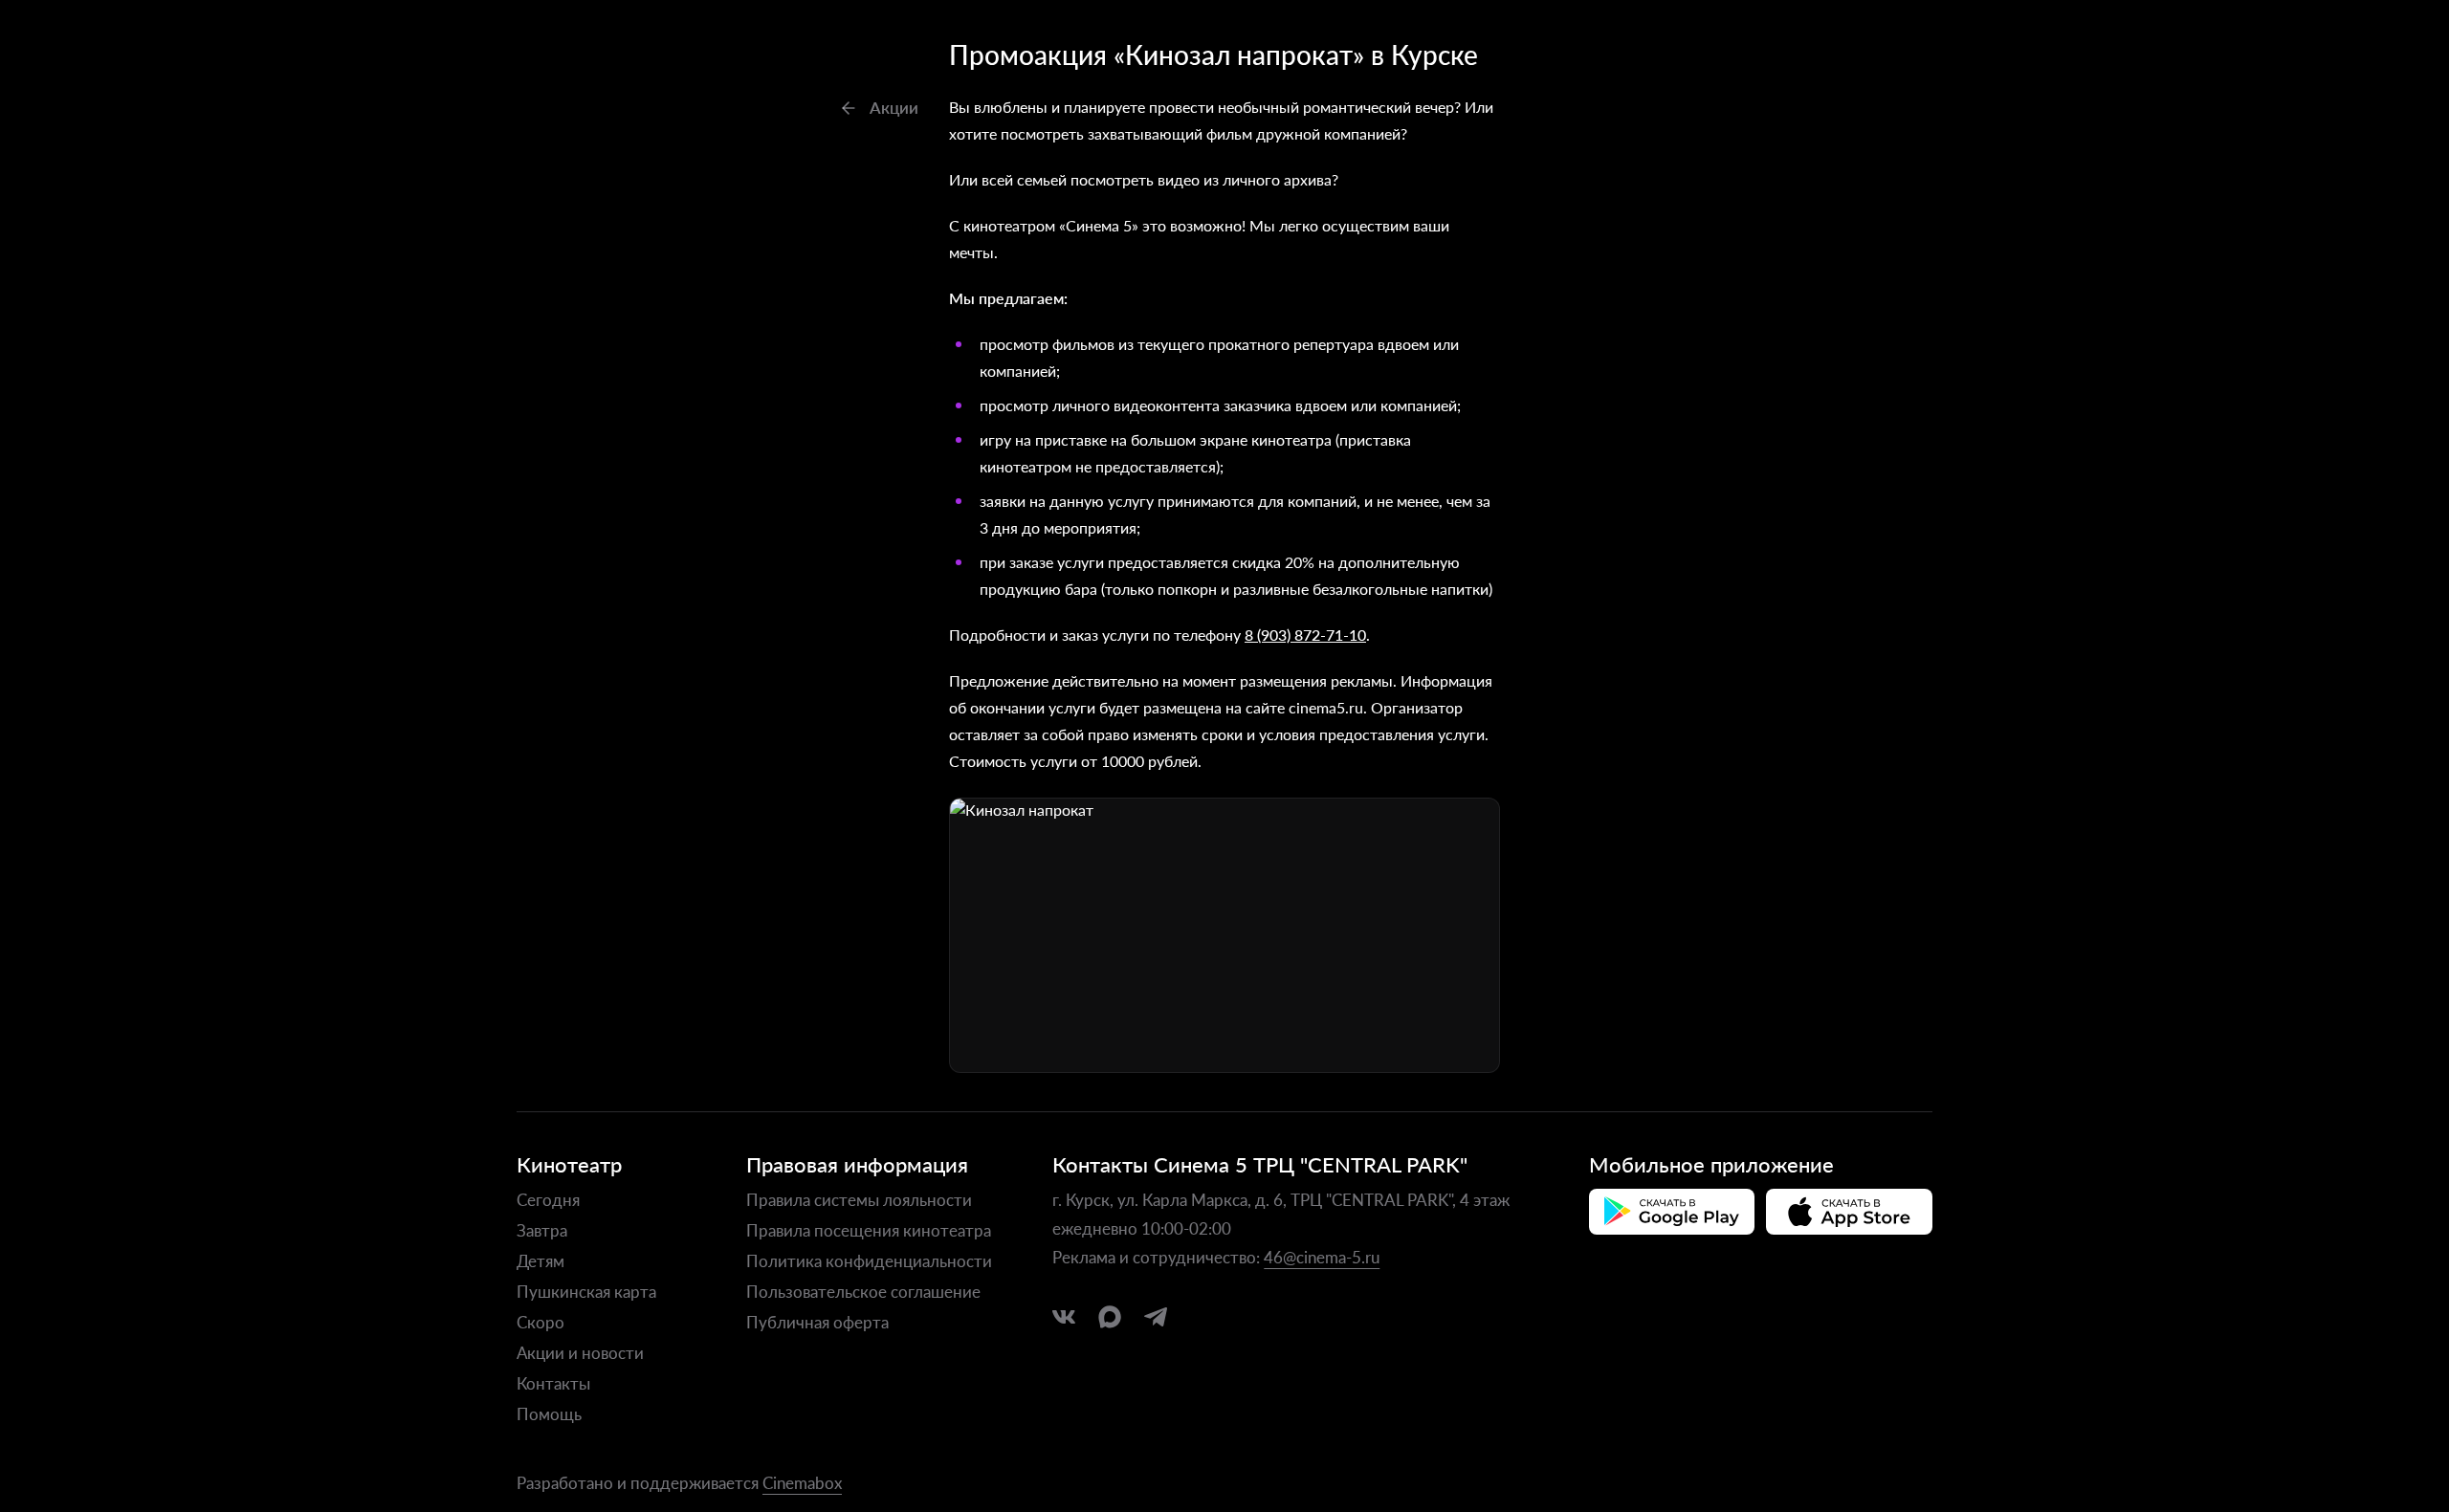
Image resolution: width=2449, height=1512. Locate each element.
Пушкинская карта (586, 1291)
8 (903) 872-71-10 (1305, 635)
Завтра (542, 1230)
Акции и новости (580, 1352)
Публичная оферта (817, 1322)
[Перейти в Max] (1110, 1317)
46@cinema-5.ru (1322, 1257)
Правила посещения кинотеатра (869, 1230)
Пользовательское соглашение (863, 1291)
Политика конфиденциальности (869, 1260)
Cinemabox (802, 1482)
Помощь (549, 1413)
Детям (541, 1260)
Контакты (553, 1383)
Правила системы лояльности (859, 1199)
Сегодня (548, 1199)
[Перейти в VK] (1064, 1317)
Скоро (541, 1322)
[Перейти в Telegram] (1156, 1317)
